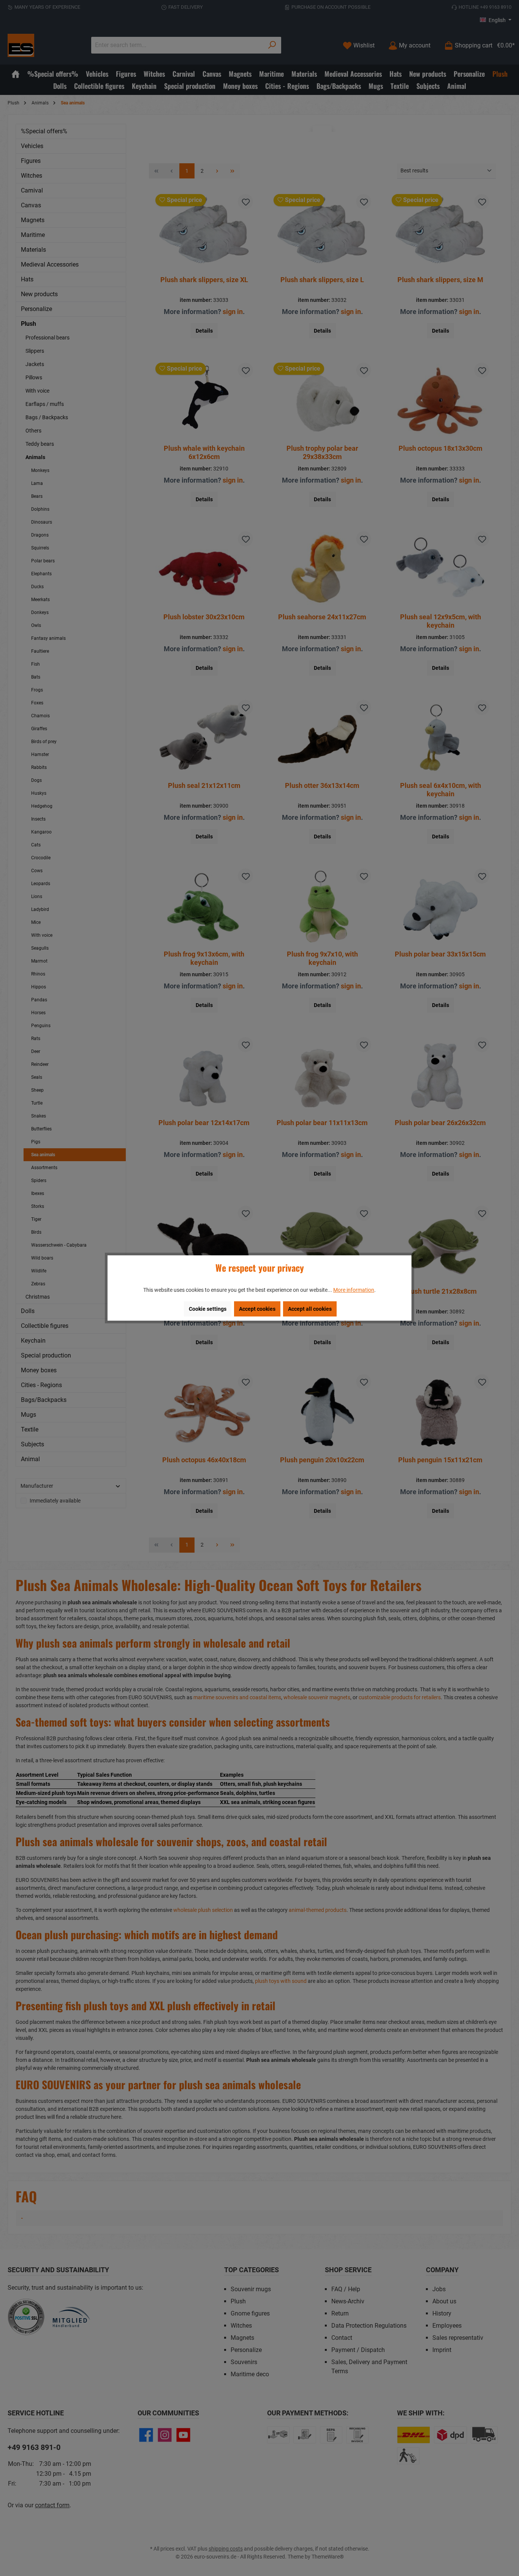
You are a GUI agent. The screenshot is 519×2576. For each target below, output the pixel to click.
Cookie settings (208, 1309)
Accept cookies (257, 1309)
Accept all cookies (310, 1309)
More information (354, 1290)
